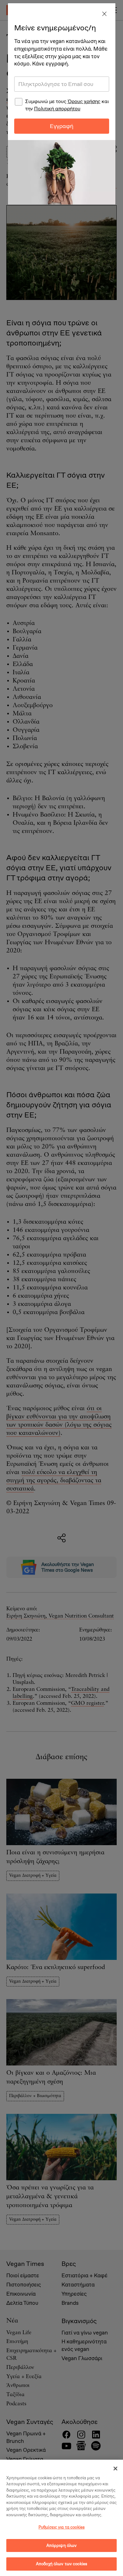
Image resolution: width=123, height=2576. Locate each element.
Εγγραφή (62, 126)
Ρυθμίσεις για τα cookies (61, 2527)
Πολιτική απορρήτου (57, 109)
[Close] (104, 14)
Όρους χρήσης (84, 101)
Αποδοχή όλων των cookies (61, 2564)
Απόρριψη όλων (62, 2545)
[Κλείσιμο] (115, 2469)
